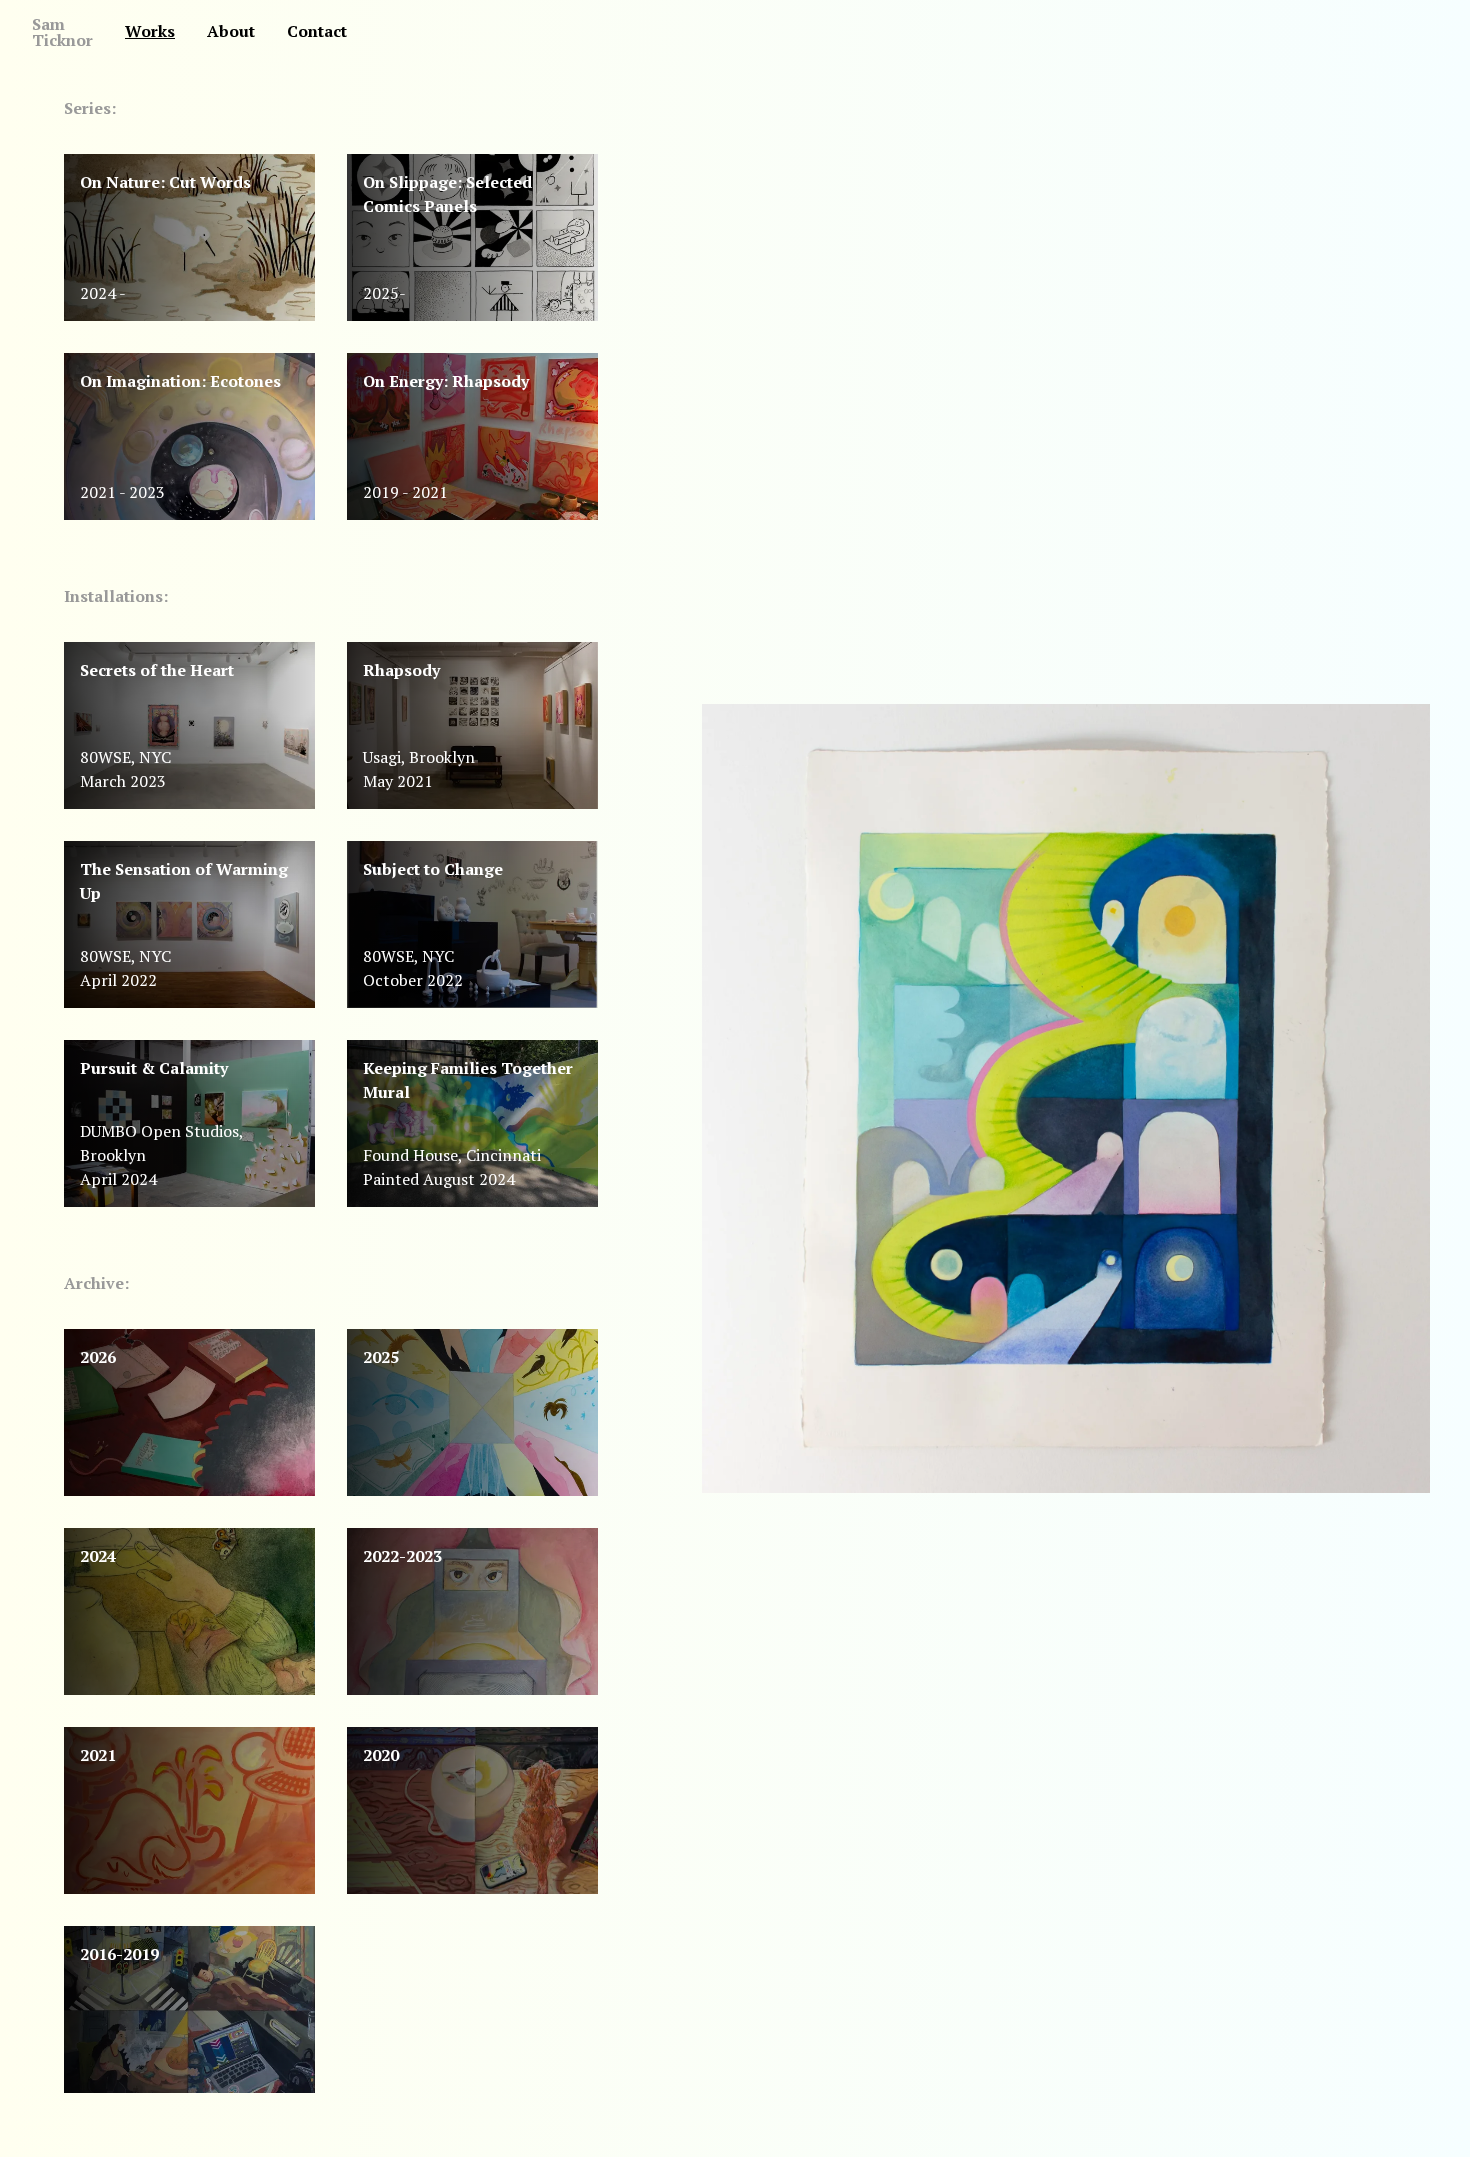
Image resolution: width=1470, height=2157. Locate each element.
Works (150, 31)
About (231, 31)
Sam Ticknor (62, 32)
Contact (317, 31)
